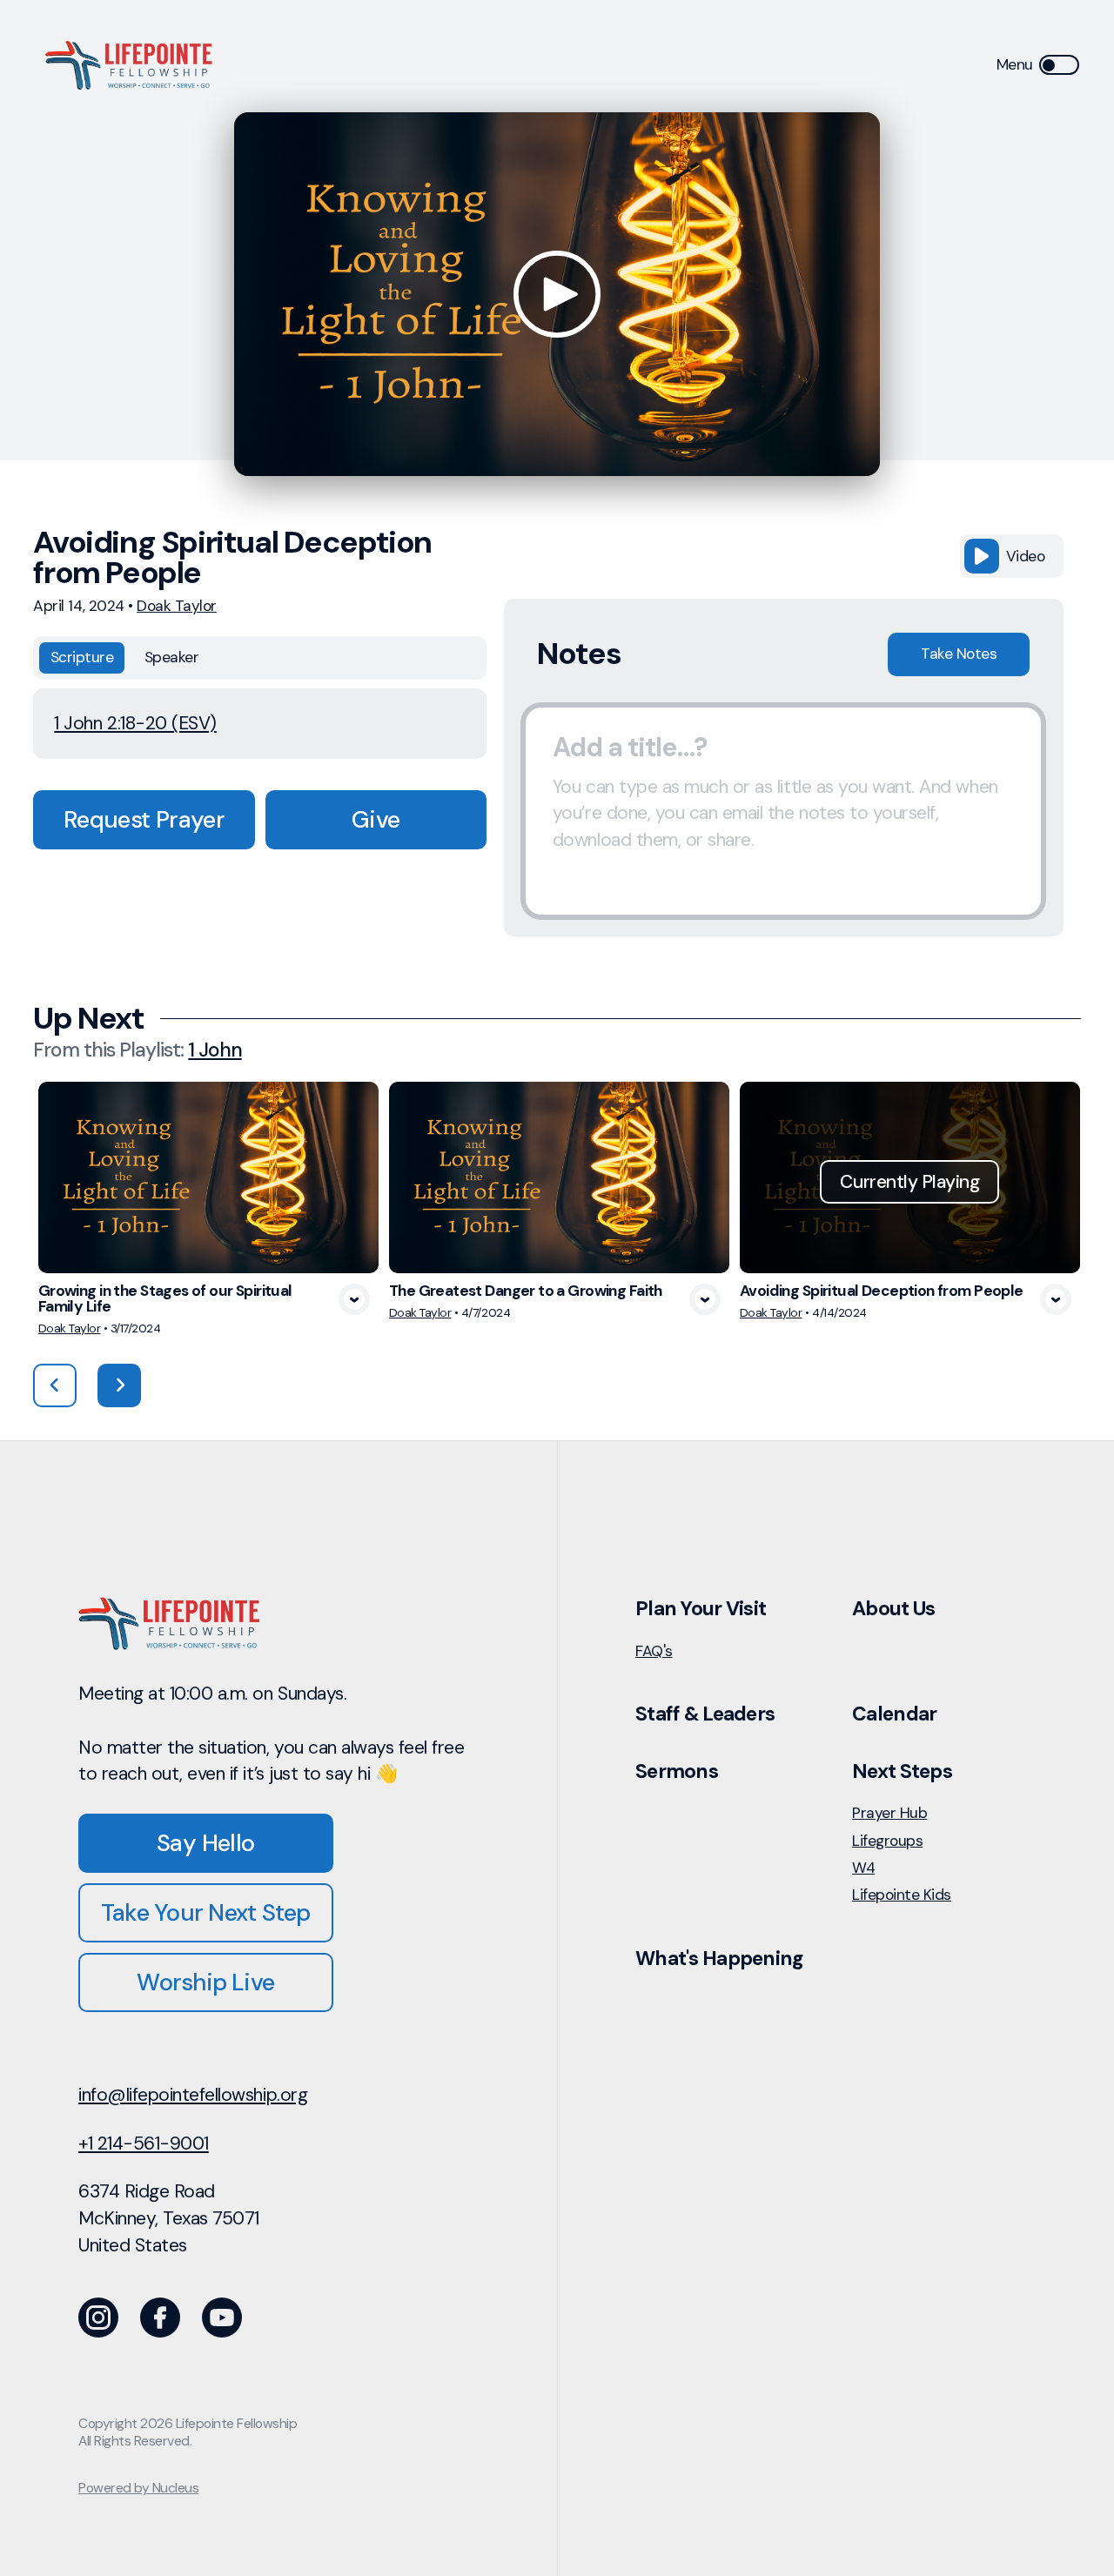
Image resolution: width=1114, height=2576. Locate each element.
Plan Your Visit (701, 1608)
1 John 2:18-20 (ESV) (135, 723)
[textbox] (783, 811)
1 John (215, 1050)
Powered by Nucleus (138, 2488)
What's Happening (719, 1958)
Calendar (894, 1714)
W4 (863, 1868)
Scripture (82, 657)
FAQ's (654, 1651)
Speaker (172, 657)
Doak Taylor (177, 606)
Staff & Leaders (705, 1714)
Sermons (677, 1771)
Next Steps (902, 1771)
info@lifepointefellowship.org (193, 2095)
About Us (893, 1608)
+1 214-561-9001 (144, 2143)
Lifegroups (887, 1841)
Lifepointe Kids (902, 1895)
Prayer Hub (889, 1813)
